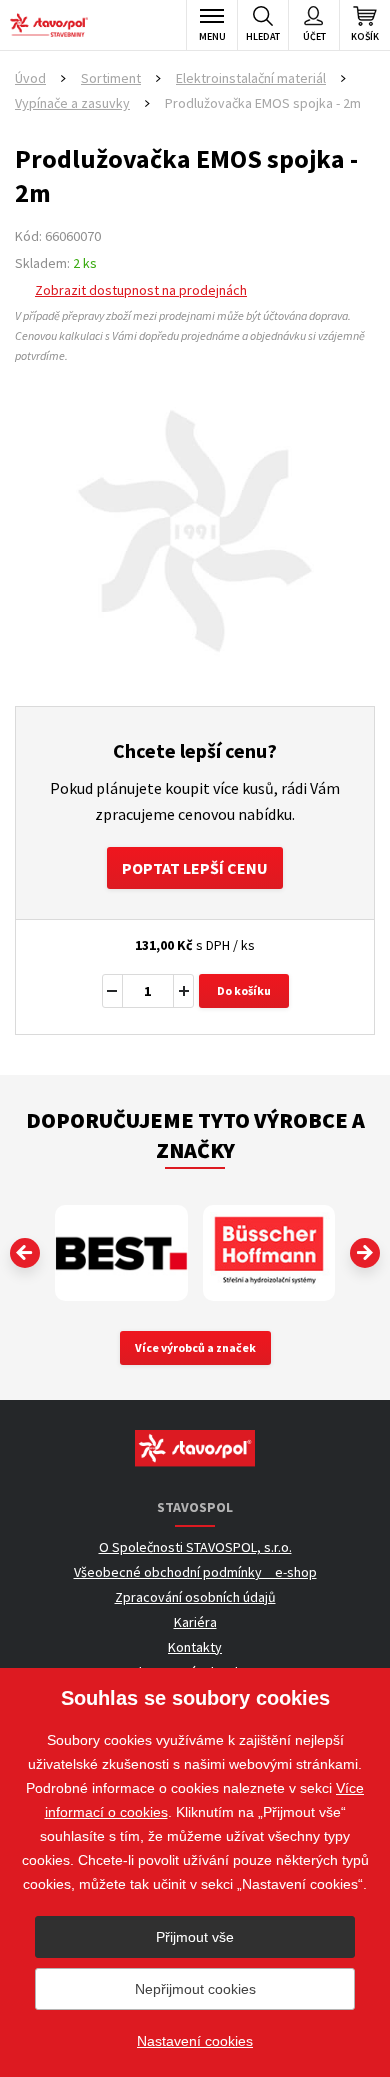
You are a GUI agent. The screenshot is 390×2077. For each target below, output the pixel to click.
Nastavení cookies (195, 2041)
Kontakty (195, 1647)
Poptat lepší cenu (195, 868)
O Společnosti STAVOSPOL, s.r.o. (195, 1547)
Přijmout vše (195, 1937)
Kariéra (195, 1622)
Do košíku (244, 990)
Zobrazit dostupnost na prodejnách (141, 290)
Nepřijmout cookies (195, 1989)
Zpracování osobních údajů (195, 1597)
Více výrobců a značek (195, 1347)
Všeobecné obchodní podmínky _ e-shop (195, 1572)
